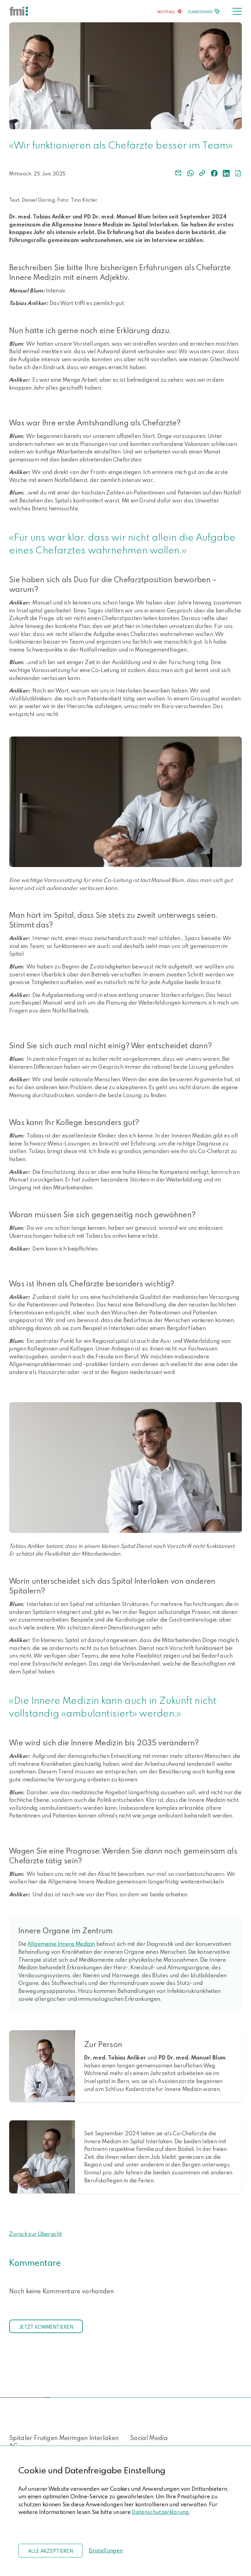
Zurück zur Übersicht (36, 2234)
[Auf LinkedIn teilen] (226, 173)
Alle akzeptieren (51, 2551)
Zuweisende (200, 12)
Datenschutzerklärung (160, 2512)
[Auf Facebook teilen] (214, 173)
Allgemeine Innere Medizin (61, 1944)
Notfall (167, 12)
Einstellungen (106, 2550)
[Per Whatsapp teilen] (190, 173)
